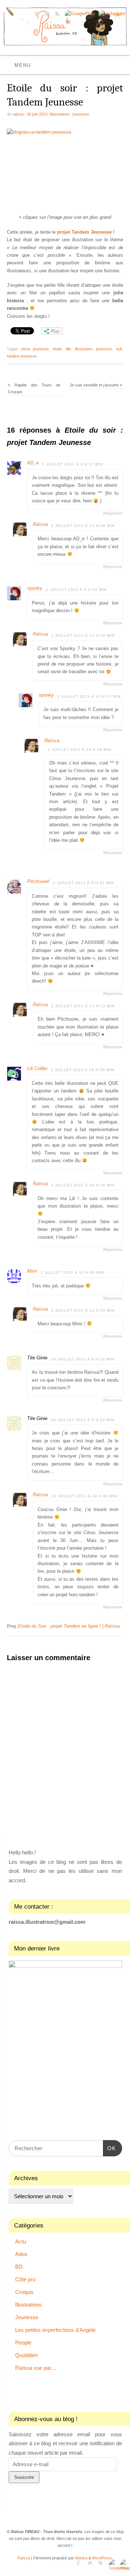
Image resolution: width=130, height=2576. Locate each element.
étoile (57, 349)
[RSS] (57, 15)
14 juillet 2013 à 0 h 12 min (83, 1359)
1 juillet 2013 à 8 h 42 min (83, 883)
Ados (21, 2254)
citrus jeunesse (35, 349)
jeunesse (104, 349)
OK (109, 2148)
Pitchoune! (38, 882)
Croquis (24, 2292)
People (23, 2343)
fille (68, 349)
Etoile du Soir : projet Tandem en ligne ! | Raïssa (69, 1626)
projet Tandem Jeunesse (84, 232)
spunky (35, 588)
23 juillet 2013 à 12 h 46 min (84, 1496)
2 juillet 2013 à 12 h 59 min (72, 1272)
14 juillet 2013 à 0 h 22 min (83, 1420)
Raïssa (40, 524)
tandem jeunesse (22, 356)
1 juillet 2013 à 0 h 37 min (73, 464)
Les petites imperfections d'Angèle (55, 2330)
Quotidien (26, 2355)
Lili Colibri (37, 1069)
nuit (119, 349)
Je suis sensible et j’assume (96, 385)
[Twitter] (46, 15)
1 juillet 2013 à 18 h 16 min (83, 1185)
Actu (21, 2241)
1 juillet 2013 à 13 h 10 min (83, 635)
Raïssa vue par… (36, 2368)
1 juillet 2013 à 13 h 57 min (89, 696)
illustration (84, 349)
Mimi (32, 1271)
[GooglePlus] (79, 14)
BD (19, 2267)
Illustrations (60, 114)
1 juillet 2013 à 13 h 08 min (83, 526)
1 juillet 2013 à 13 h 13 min (83, 1006)
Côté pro (25, 2279)
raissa (18, 114)
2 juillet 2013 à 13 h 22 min (83, 1310)
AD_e (33, 463)
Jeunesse (81, 114)
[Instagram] (111, 14)
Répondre (113, 513)
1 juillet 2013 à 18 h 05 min (83, 1070)
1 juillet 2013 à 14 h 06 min (80, 750)
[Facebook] (36, 15)
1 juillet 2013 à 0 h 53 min (76, 590)
